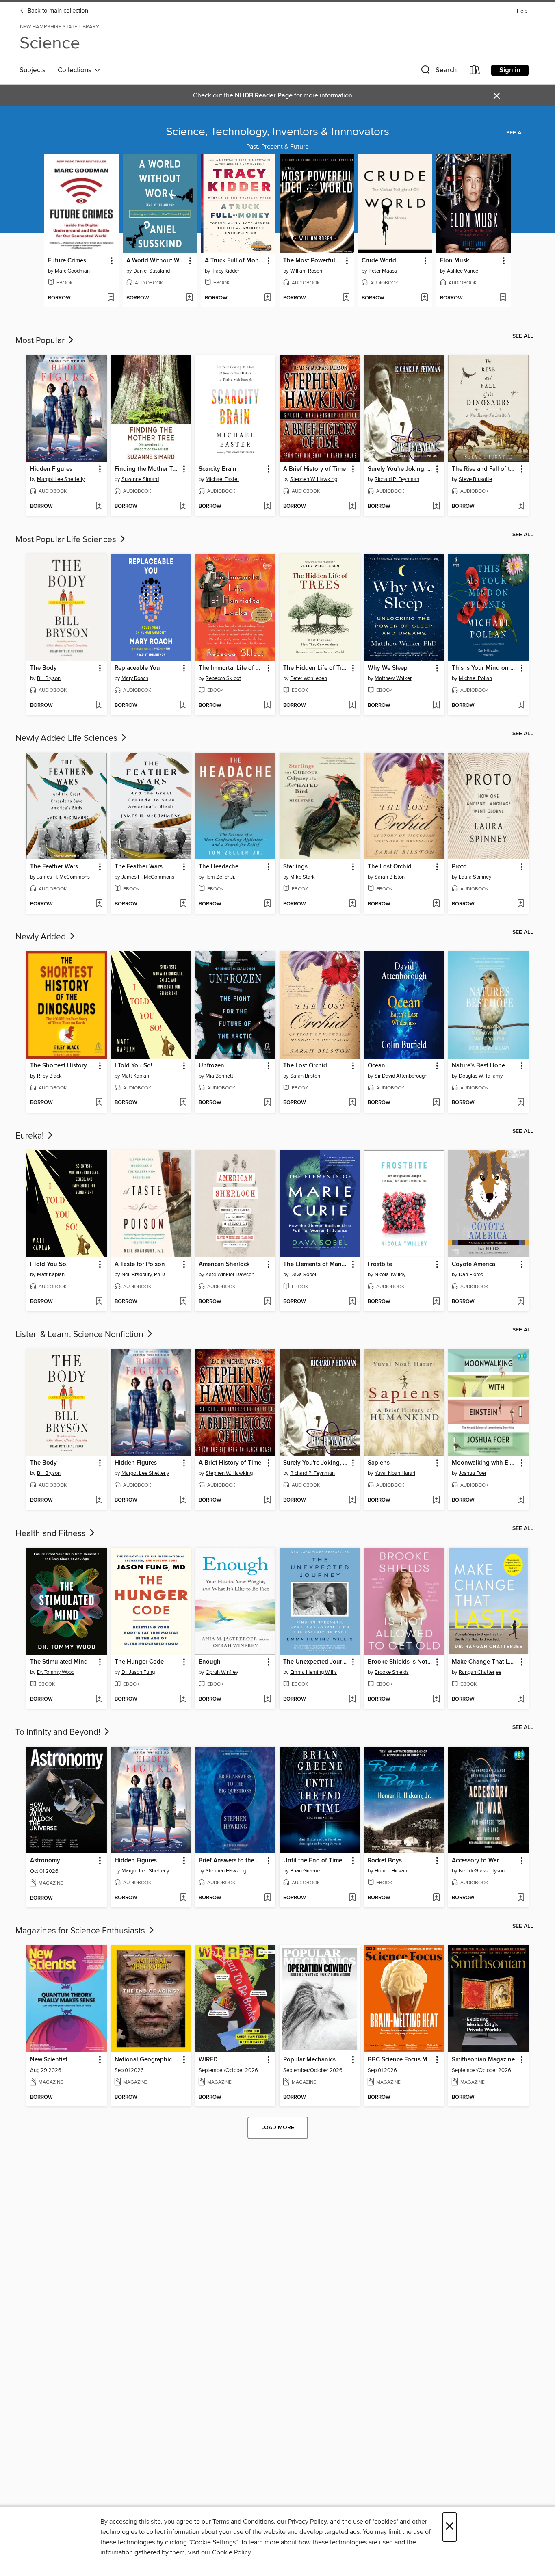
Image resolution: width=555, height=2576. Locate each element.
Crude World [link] (379, 261)
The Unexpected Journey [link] (316, 1662)
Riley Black (49, 1076)
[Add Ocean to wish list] (436, 1103)
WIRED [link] (208, 2060)
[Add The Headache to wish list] (268, 904)
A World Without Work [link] (156, 261)
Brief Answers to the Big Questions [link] (231, 1861)
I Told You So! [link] (133, 1066)
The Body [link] (43, 668)
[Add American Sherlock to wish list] (268, 1302)
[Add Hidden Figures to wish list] (99, 507)
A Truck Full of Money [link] (234, 261)
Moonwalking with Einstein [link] (485, 1463)
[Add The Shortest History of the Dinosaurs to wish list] (99, 1103)
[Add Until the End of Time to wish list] (352, 1898)
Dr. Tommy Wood (56, 1672)
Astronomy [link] (45, 1861)
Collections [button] (76, 70)
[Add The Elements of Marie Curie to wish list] (352, 1302)
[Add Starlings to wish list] (352, 904)
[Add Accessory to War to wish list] (521, 1898)
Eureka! (31, 1136)
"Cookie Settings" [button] (213, 2542)
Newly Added (42, 937)
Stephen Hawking (226, 1871)
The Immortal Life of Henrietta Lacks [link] (231, 668)
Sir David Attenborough (401, 1076)
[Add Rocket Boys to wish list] (436, 1898)
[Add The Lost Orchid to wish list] (436, 904)
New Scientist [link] (49, 2060)
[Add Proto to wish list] (521, 904)
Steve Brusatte (475, 479)
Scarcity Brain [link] (218, 469)
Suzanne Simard (140, 479)
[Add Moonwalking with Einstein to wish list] (521, 1500)
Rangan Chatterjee (480, 1672)
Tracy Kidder (225, 271)
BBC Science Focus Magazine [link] (400, 2060)
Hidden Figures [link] (51, 469)
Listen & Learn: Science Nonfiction (80, 1335)
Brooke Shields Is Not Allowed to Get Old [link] (400, 1662)
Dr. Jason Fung (138, 1672)
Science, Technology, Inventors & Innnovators (277, 132)
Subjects (33, 70)
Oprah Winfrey (222, 1672)
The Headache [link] (219, 867)
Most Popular (41, 341)
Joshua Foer (473, 1473)
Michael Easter (222, 479)
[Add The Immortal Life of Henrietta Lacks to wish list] (268, 706)
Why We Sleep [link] (388, 668)
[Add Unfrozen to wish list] (268, 1103)
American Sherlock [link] (224, 1264)
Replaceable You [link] (137, 668)
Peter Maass (383, 271)
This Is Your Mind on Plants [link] (485, 668)
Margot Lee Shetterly (61, 479)
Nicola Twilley (390, 1275)
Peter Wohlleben (309, 678)
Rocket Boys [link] (385, 1861)
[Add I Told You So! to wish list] (183, 1103)
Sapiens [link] (379, 1463)
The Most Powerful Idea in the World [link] (313, 261)
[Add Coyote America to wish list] (521, 1302)
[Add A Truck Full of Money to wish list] (268, 298)
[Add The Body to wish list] (99, 706)
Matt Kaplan (135, 1076)
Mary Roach (135, 678)
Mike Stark (302, 877)
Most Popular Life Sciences (67, 540)
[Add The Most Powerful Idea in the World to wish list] (346, 298)
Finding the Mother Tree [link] (147, 469)
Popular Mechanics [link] (309, 2060)
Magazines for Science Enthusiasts (81, 1931)
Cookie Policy (231, 2552)
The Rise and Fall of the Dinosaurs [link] (485, 469)
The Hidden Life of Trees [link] (316, 668)
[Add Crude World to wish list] (424, 298)
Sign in (510, 70)
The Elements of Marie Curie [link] (316, 1264)
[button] (438, 72)
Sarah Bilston (390, 877)
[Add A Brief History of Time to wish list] (352, 507)
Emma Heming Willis (313, 1672)
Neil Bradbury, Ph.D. (144, 1275)
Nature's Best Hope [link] (478, 1066)
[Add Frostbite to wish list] (436, 1302)
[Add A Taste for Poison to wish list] (183, 1302)
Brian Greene (305, 1871)
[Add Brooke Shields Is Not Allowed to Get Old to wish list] (436, 1699)
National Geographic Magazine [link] (147, 2060)
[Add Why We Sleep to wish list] (436, 706)
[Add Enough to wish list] (268, 1699)
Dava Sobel (303, 1275)
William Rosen (306, 271)
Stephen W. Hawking (314, 479)
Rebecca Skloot (223, 678)
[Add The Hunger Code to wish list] (183, 1699)
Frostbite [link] (380, 1264)
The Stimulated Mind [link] (59, 1662)
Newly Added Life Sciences (67, 738)
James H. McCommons (63, 877)
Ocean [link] (376, 1066)
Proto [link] (459, 867)
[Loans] (475, 72)
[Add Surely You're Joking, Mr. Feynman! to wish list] (436, 507)
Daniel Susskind (152, 271)
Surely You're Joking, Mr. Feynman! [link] (400, 469)
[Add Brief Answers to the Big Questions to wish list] (268, 1898)
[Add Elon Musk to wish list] (503, 298)
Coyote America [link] (474, 1264)
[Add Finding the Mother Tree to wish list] (183, 507)
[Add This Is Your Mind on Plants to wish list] (521, 706)
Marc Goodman (72, 271)
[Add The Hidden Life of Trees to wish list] (352, 706)
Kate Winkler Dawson (230, 1275)
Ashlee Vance (463, 271)
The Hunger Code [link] (139, 1662)
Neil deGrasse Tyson (482, 1871)
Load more (278, 2128)
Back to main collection (57, 11)
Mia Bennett (219, 1076)
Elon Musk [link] (455, 261)
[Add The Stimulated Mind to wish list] (99, 1699)
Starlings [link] (295, 867)
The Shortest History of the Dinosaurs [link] (63, 1066)
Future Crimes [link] (67, 261)
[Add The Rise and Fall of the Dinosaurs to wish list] (521, 507)
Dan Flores (471, 1275)
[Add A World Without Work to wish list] (189, 298)
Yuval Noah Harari (395, 1473)
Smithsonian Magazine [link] (483, 2060)
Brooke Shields (392, 1672)
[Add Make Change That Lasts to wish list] (521, 1699)
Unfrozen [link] (211, 1066)
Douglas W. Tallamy (481, 1076)
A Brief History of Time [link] (314, 469)
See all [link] (517, 133)
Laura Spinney (475, 877)
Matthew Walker (393, 678)
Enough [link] (210, 1662)
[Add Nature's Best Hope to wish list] (521, 1103)
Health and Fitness (52, 1534)
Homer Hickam (392, 1871)
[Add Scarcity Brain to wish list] (268, 507)
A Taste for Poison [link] (140, 1264)
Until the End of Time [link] (313, 1861)
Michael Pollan (475, 678)
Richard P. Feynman (397, 479)
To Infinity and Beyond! (59, 1732)
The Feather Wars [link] (54, 867)
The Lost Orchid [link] (390, 867)
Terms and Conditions (243, 2522)
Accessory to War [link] (475, 1861)
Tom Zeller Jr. (220, 877)
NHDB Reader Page (264, 96)
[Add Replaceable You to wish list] (183, 706)
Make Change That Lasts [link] (485, 1662)
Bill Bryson (49, 678)
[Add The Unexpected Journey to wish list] (352, 1699)
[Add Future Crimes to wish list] (111, 298)
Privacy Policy (307, 2522)
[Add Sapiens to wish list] (436, 1500)
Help (522, 11)
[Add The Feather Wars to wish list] (99, 904)
